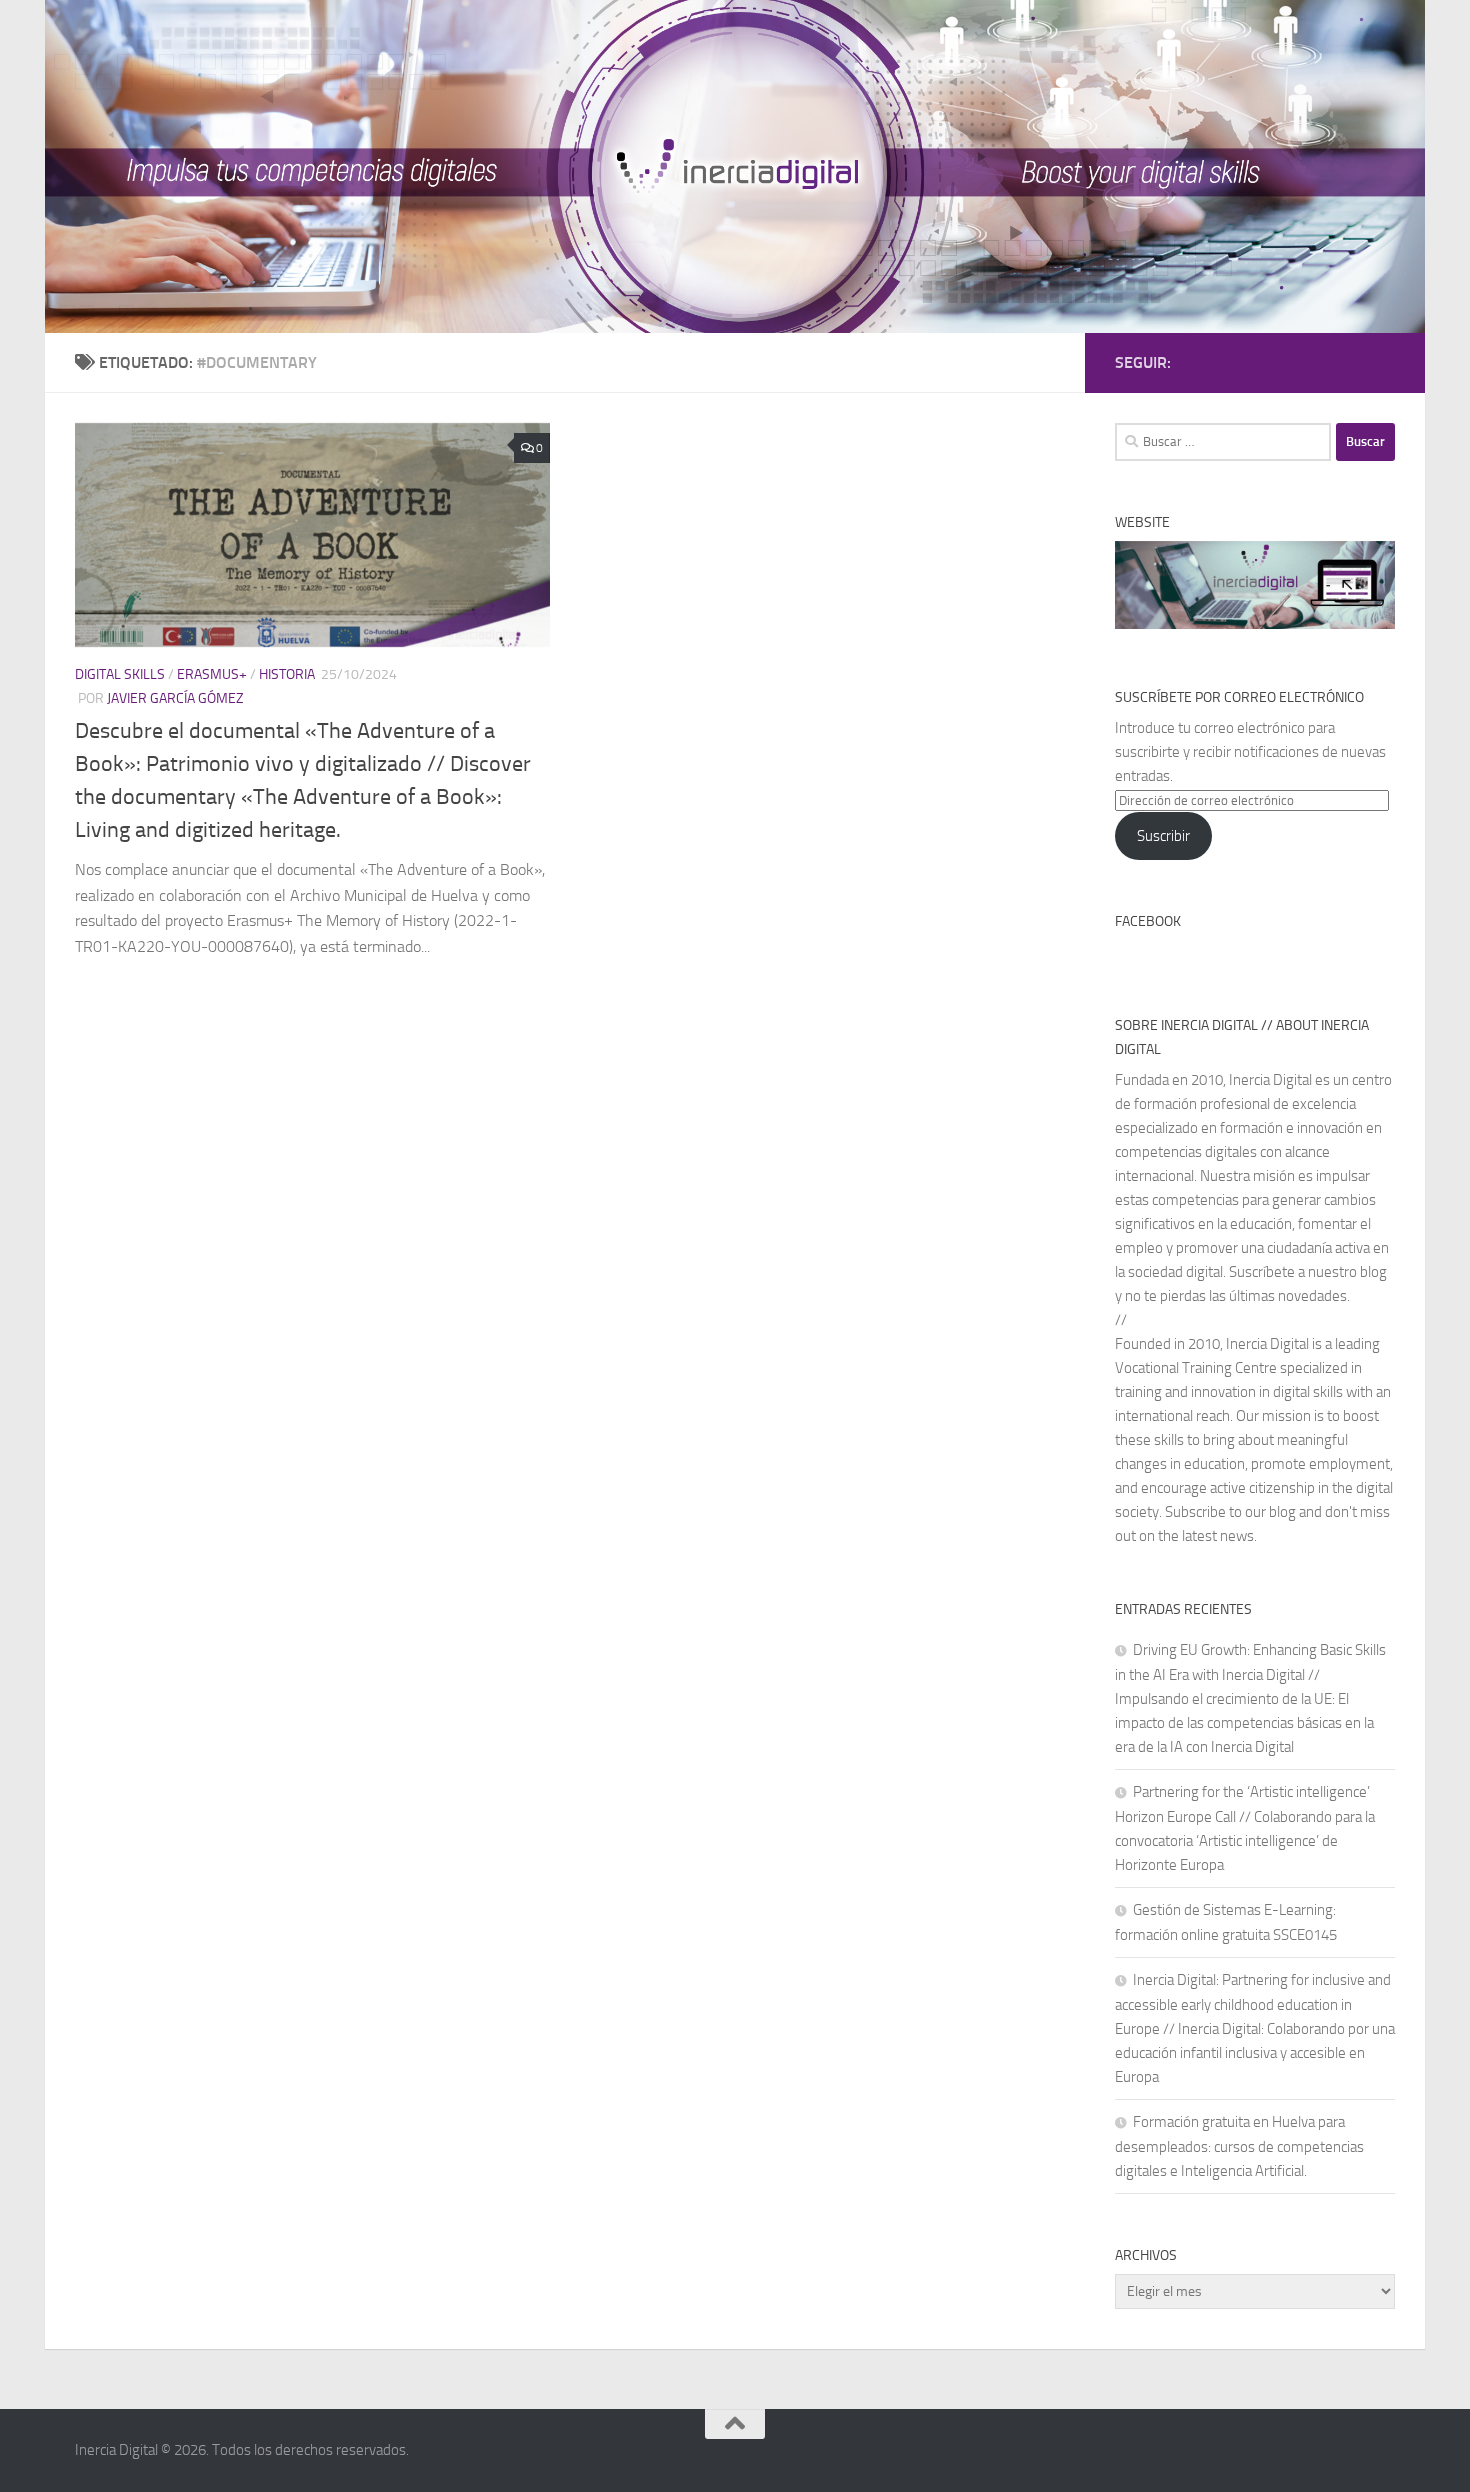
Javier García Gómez (175, 698)
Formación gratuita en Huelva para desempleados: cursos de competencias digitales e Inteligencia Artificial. (1239, 2146)
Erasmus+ (212, 674)
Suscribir (1163, 836)
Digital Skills (120, 674)
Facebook (1148, 921)
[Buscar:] (1223, 442)
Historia (287, 674)
